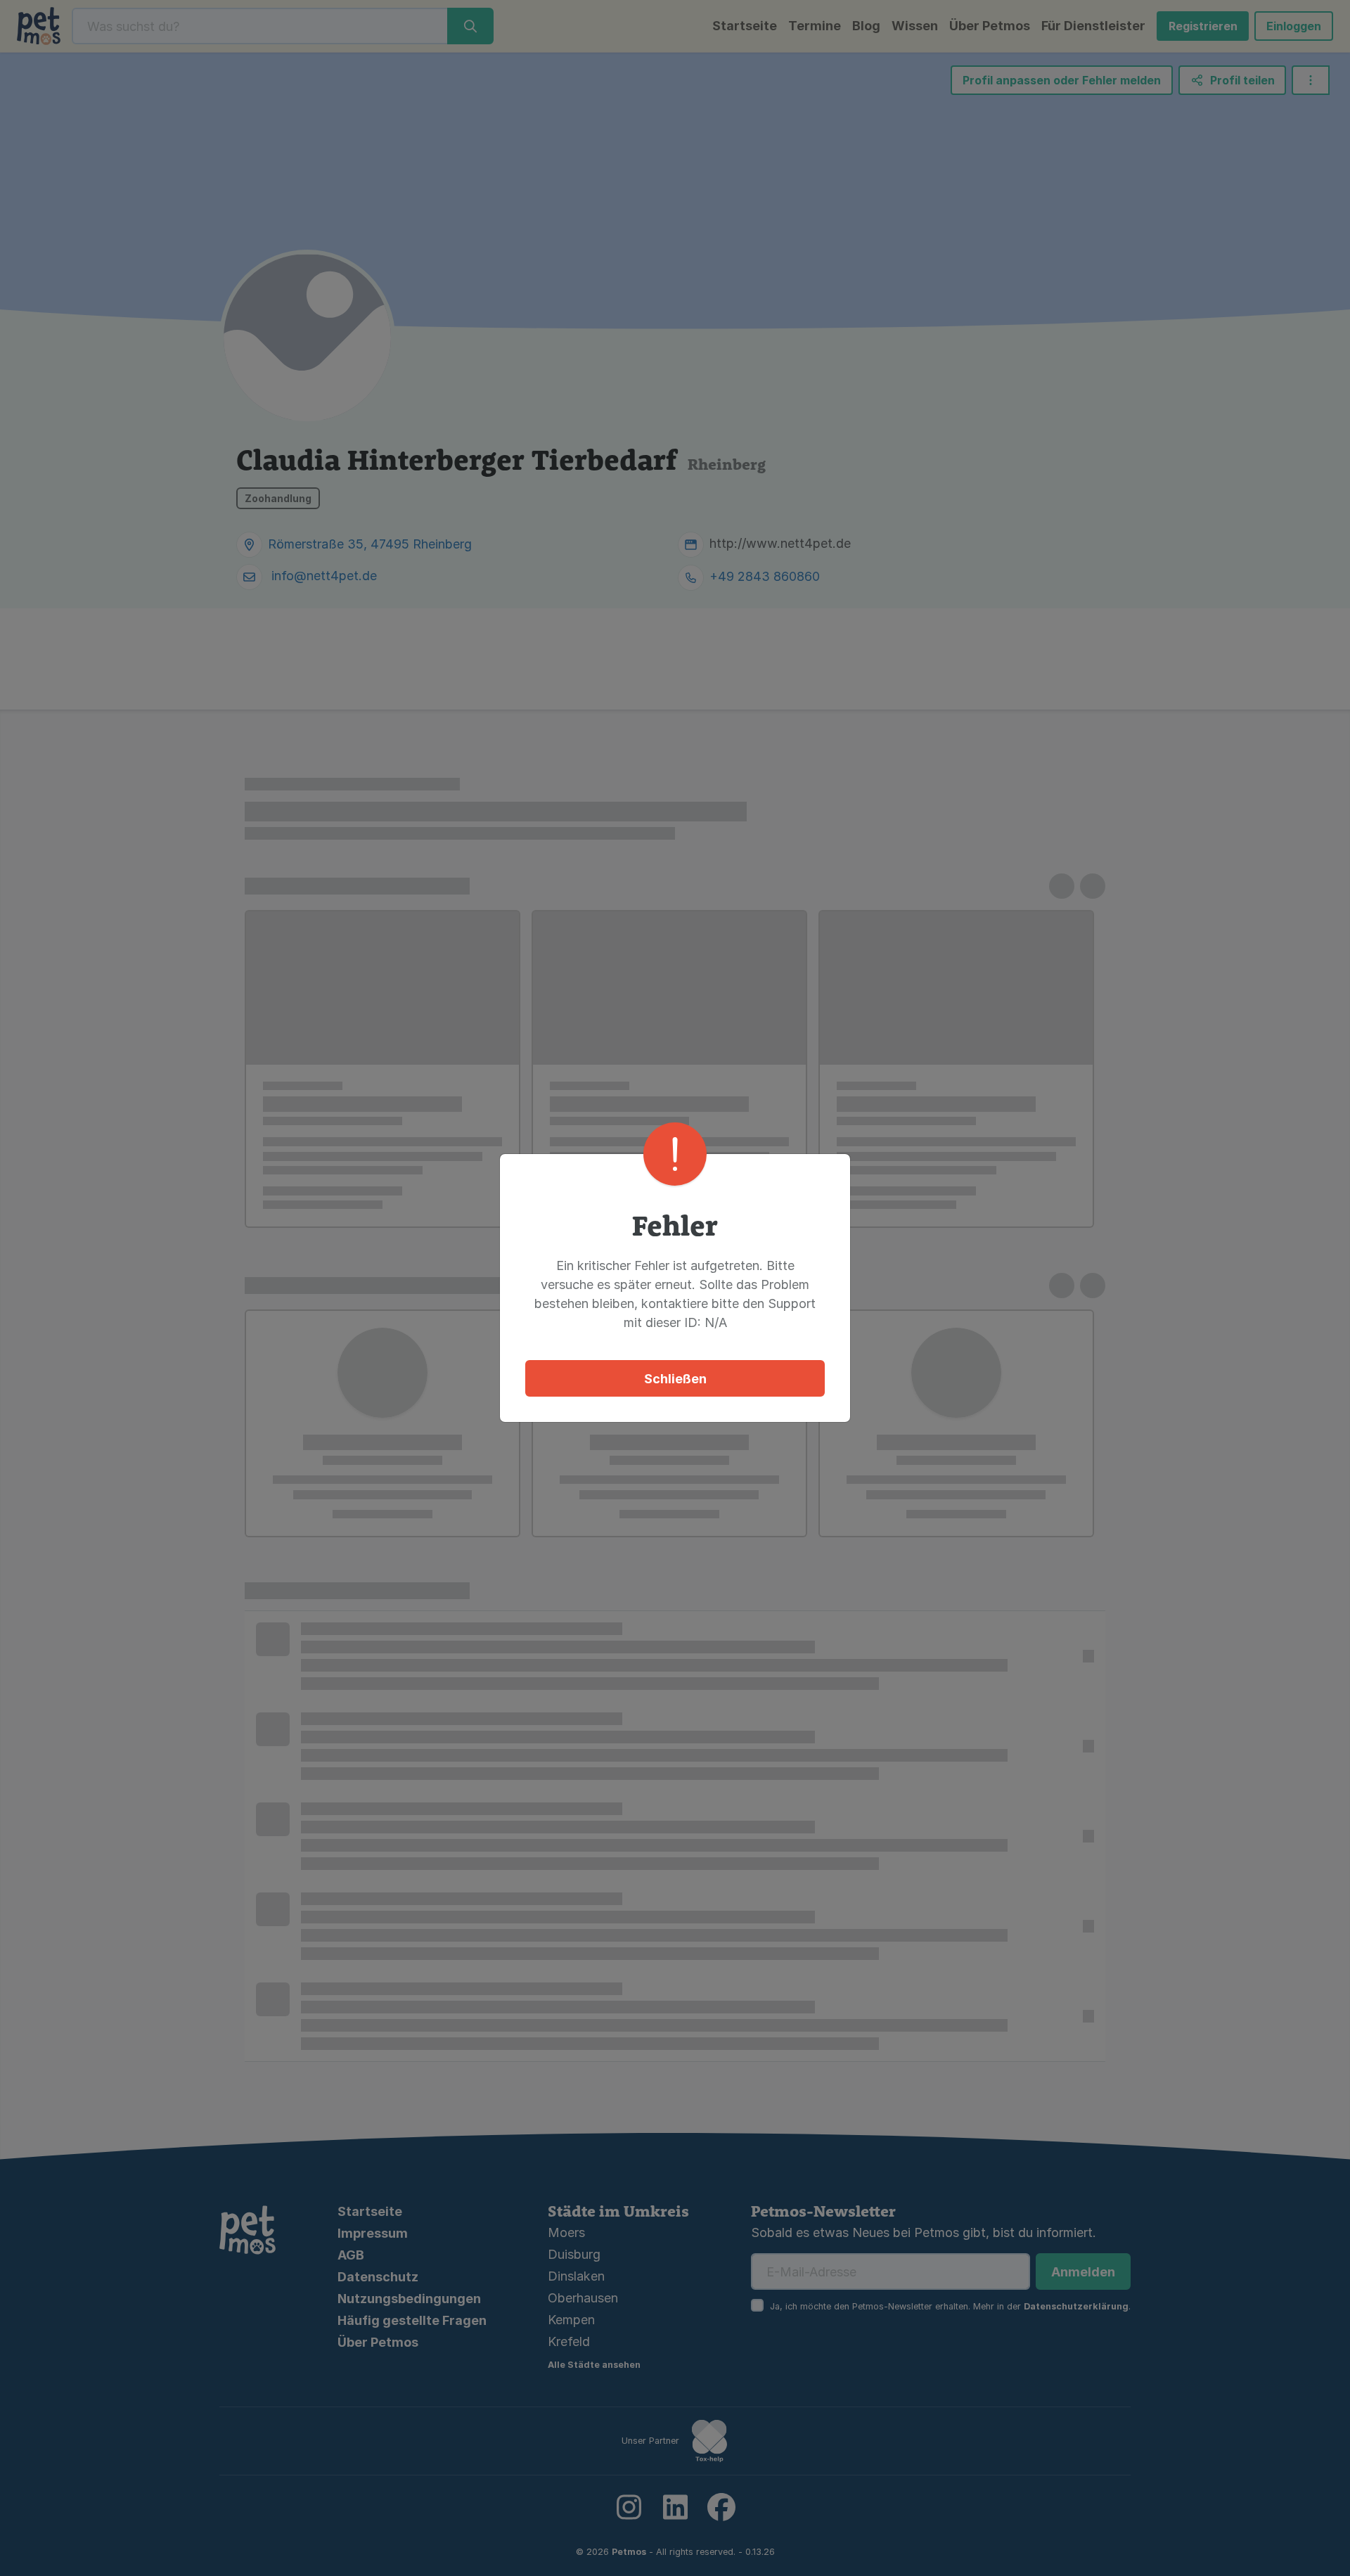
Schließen (675, 1379)
